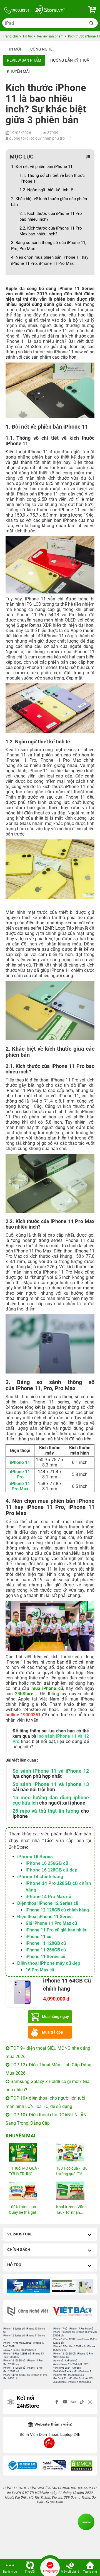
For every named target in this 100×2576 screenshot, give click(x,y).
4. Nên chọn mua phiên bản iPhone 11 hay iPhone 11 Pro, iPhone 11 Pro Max (50, 260)
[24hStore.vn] (50, 10)
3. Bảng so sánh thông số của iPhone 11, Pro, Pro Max (49, 246)
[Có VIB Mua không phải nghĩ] (29, 2286)
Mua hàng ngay (55, 2017)
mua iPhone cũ (47, 1688)
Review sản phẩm (24, 60)
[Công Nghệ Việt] (28, 2311)
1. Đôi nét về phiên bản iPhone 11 (42, 167)
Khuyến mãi (18, 71)
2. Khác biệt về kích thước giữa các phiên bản (49, 202)
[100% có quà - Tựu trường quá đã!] (74, 2152)
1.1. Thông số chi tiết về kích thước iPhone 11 (52, 178)
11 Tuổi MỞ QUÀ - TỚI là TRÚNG (24, 2171)
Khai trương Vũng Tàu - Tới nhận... (71, 2210)
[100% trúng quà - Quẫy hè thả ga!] (26, 2191)
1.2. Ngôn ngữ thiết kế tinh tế (46, 190)
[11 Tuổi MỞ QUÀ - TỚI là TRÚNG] (26, 2152)
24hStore (24, 1694)
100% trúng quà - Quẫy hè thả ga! (23, 2210)
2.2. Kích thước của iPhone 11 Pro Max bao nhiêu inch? (51, 231)
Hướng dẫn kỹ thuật (71, 60)
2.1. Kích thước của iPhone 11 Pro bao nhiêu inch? (51, 216)
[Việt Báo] (72, 2311)
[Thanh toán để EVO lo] (71, 2286)
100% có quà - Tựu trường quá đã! (72, 2171)
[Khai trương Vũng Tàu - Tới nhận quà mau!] (74, 2191)
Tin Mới (14, 49)
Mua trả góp (52, 2032)
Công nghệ (41, 49)
